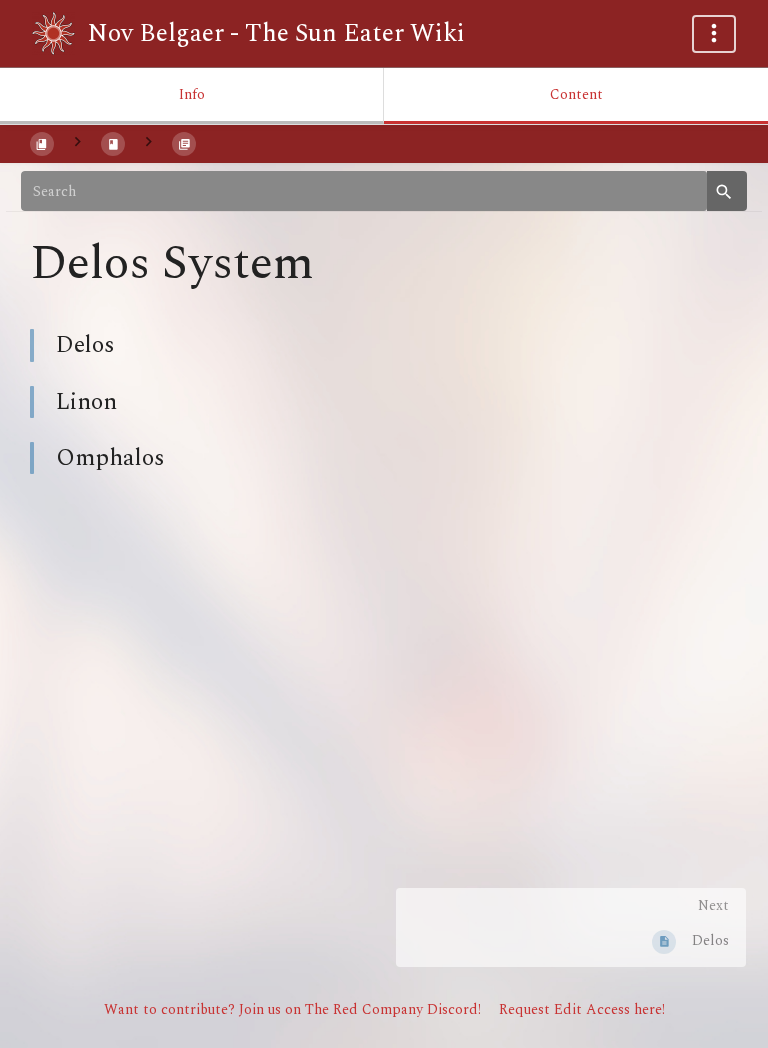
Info (192, 94)
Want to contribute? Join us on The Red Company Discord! (292, 1009)
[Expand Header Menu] (714, 34)
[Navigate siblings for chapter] (148, 143)
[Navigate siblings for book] (77, 143)
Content (576, 94)
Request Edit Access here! (582, 1009)
